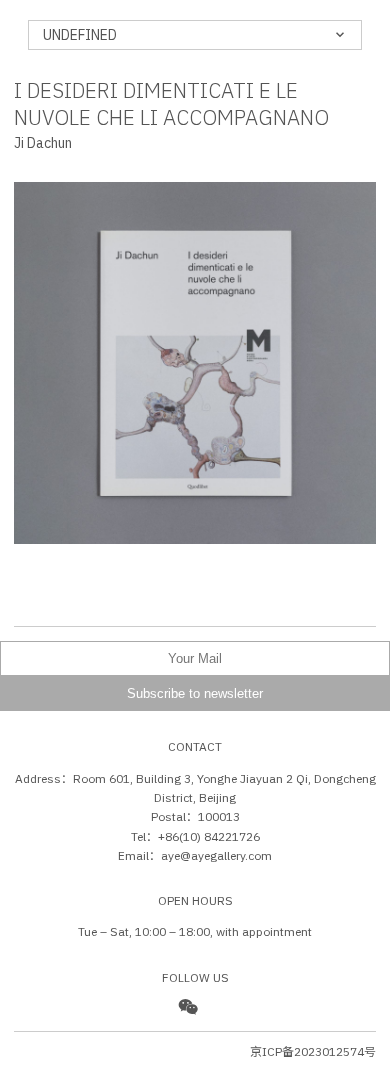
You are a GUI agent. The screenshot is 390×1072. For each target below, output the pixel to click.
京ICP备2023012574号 (313, 1051)
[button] (104, 383)
